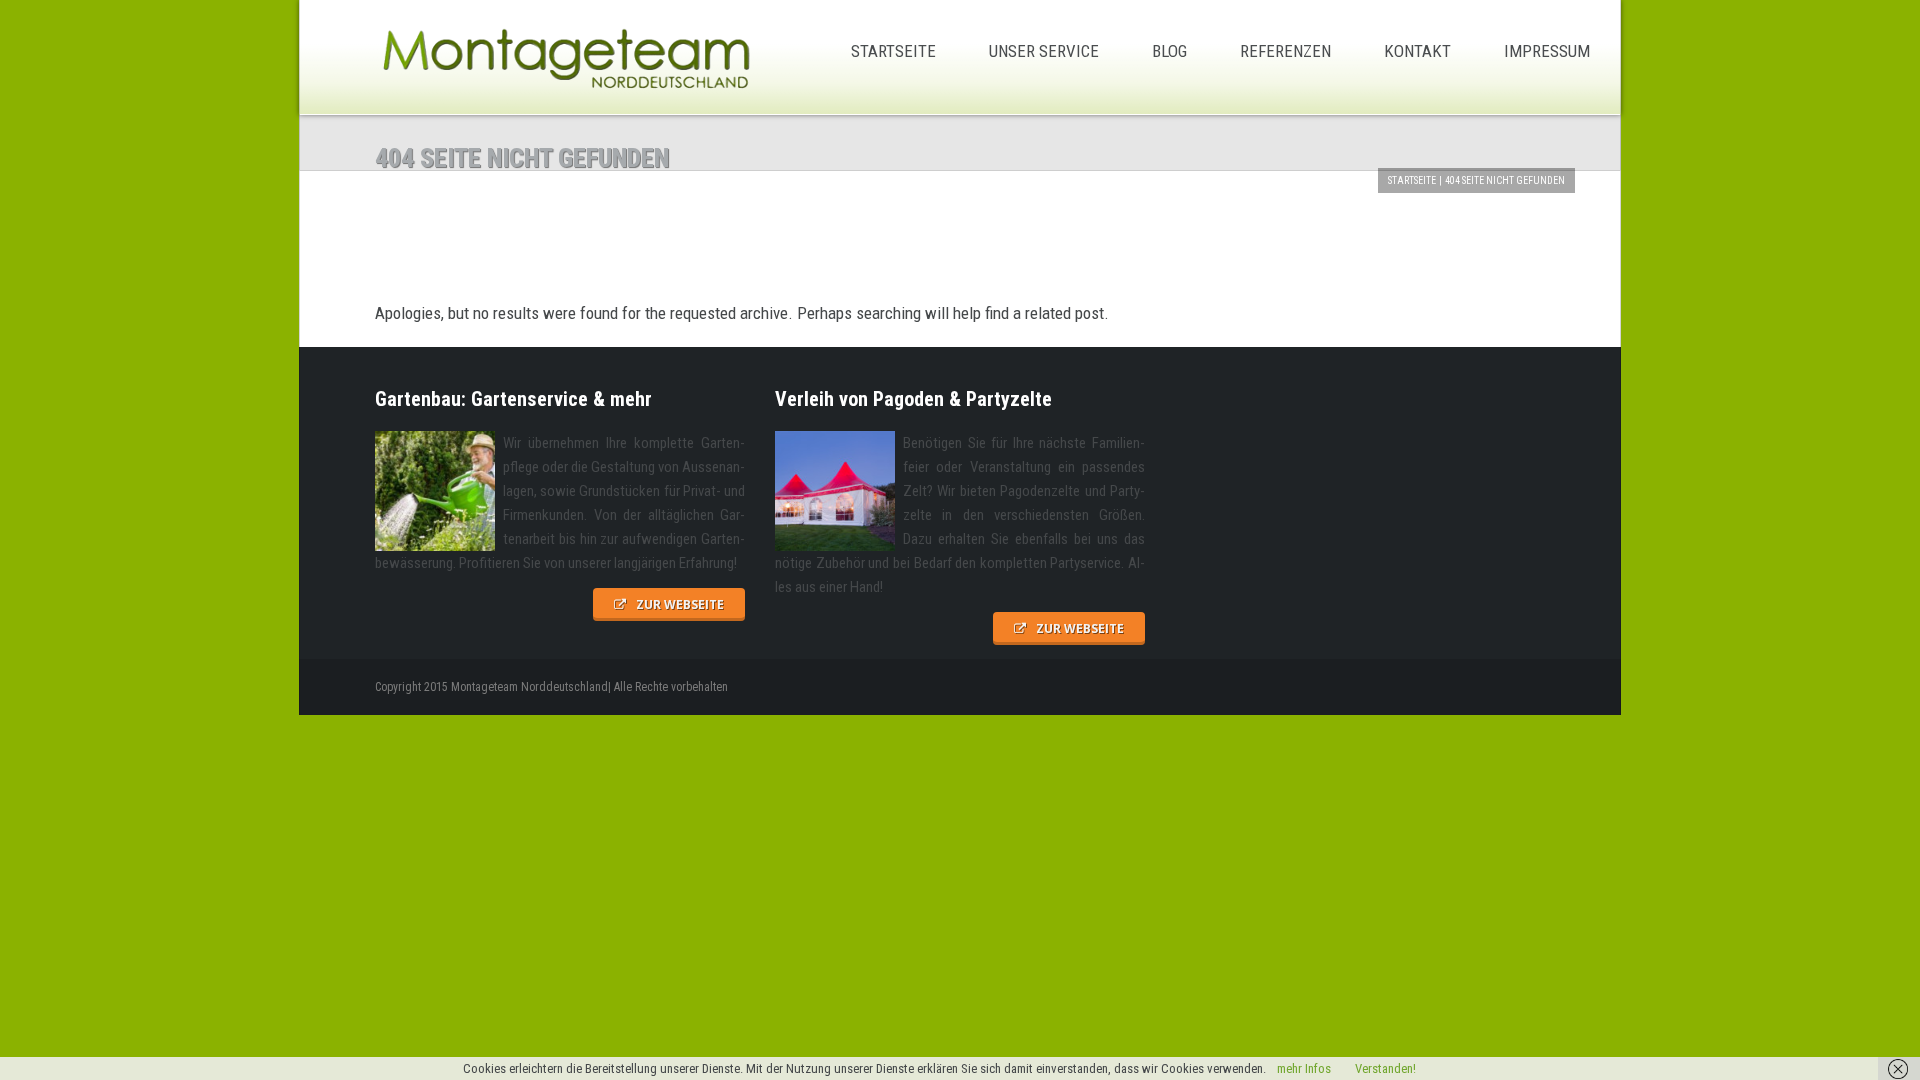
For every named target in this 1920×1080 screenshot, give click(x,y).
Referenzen (1285, 51)
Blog (1169, 51)
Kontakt (1417, 51)
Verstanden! (1385, 1068)
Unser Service (1044, 51)
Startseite (893, 51)
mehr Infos (1304, 1068)
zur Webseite (680, 604)
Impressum (1547, 51)
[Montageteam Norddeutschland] (565, 57)
